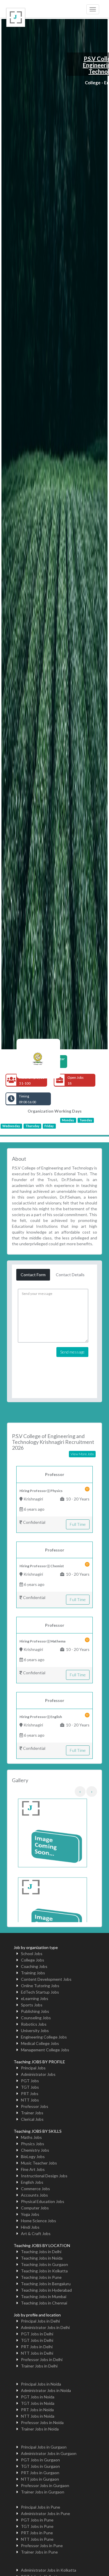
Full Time (78, 1524)
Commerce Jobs (35, 2189)
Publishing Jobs (35, 2011)
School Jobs (32, 1954)
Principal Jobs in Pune (41, 2507)
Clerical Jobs (32, 2119)
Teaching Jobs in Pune (41, 2277)
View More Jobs (82, 1454)
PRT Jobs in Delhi (37, 2347)
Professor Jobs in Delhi (42, 2359)
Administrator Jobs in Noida (46, 2390)
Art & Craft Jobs (36, 2233)
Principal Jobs (33, 2068)
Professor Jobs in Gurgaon (45, 2485)
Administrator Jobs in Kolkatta (49, 2570)
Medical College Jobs (40, 2043)
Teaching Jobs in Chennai (44, 2303)
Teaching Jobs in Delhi (41, 2252)
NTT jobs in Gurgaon (40, 2479)
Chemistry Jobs (35, 2150)
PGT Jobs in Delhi (37, 2334)
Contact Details (70, 1275)
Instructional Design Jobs (44, 2176)
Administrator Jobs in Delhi (45, 2327)
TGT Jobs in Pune (37, 2526)
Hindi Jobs (30, 2227)
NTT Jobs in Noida (38, 2416)
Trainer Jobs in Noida (40, 2429)
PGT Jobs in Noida (38, 2397)
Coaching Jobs (34, 1966)
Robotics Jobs (34, 2024)
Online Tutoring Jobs (40, 1986)
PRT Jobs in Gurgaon (40, 2473)
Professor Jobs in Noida (42, 2422)
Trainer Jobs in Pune (39, 2552)
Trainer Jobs (32, 2113)
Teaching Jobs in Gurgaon (44, 2264)
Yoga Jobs (30, 2214)
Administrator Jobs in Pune (45, 2513)
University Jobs (35, 2030)
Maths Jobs (31, 2137)
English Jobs (32, 2182)
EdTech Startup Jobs (40, 1992)
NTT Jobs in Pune (37, 2539)
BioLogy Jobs (33, 2156)
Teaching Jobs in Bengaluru (46, 2284)
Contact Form (33, 1275)
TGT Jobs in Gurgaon (40, 2466)
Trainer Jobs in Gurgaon (43, 2492)
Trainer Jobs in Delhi (39, 2366)
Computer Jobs (35, 2208)
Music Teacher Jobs (39, 2163)
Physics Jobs (33, 2144)
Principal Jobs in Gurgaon (44, 2447)
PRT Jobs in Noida (37, 2410)
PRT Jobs (30, 2093)
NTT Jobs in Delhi (37, 2353)
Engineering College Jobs (44, 2037)
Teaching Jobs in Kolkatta (44, 2271)
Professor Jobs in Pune (42, 2546)
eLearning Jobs (35, 1998)
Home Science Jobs (39, 2221)
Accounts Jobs (34, 2195)
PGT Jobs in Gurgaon (40, 2460)
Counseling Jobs (36, 2018)
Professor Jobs (35, 2106)
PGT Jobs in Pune (37, 2520)
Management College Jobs (45, 2050)
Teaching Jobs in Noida (42, 2258)
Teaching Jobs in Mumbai (44, 2296)
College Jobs (33, 1960)
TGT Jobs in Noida (38, 2403)
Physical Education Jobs (43, 2201)
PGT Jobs (30, 2081)
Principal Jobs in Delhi (40, 2321)
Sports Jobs (32, 2005)
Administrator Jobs (38, 2074)
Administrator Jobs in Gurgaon (49, 2453)
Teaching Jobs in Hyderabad (46, 2290)
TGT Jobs (30, 2087)
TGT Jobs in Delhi (37, 2340)
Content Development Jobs (46, 1979)
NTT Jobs (30, 2100)
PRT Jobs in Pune (37, 2533)
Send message (72, 1352)
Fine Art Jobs (33, 2169)
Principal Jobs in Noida (41, 2384)
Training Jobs (33, 1973)
